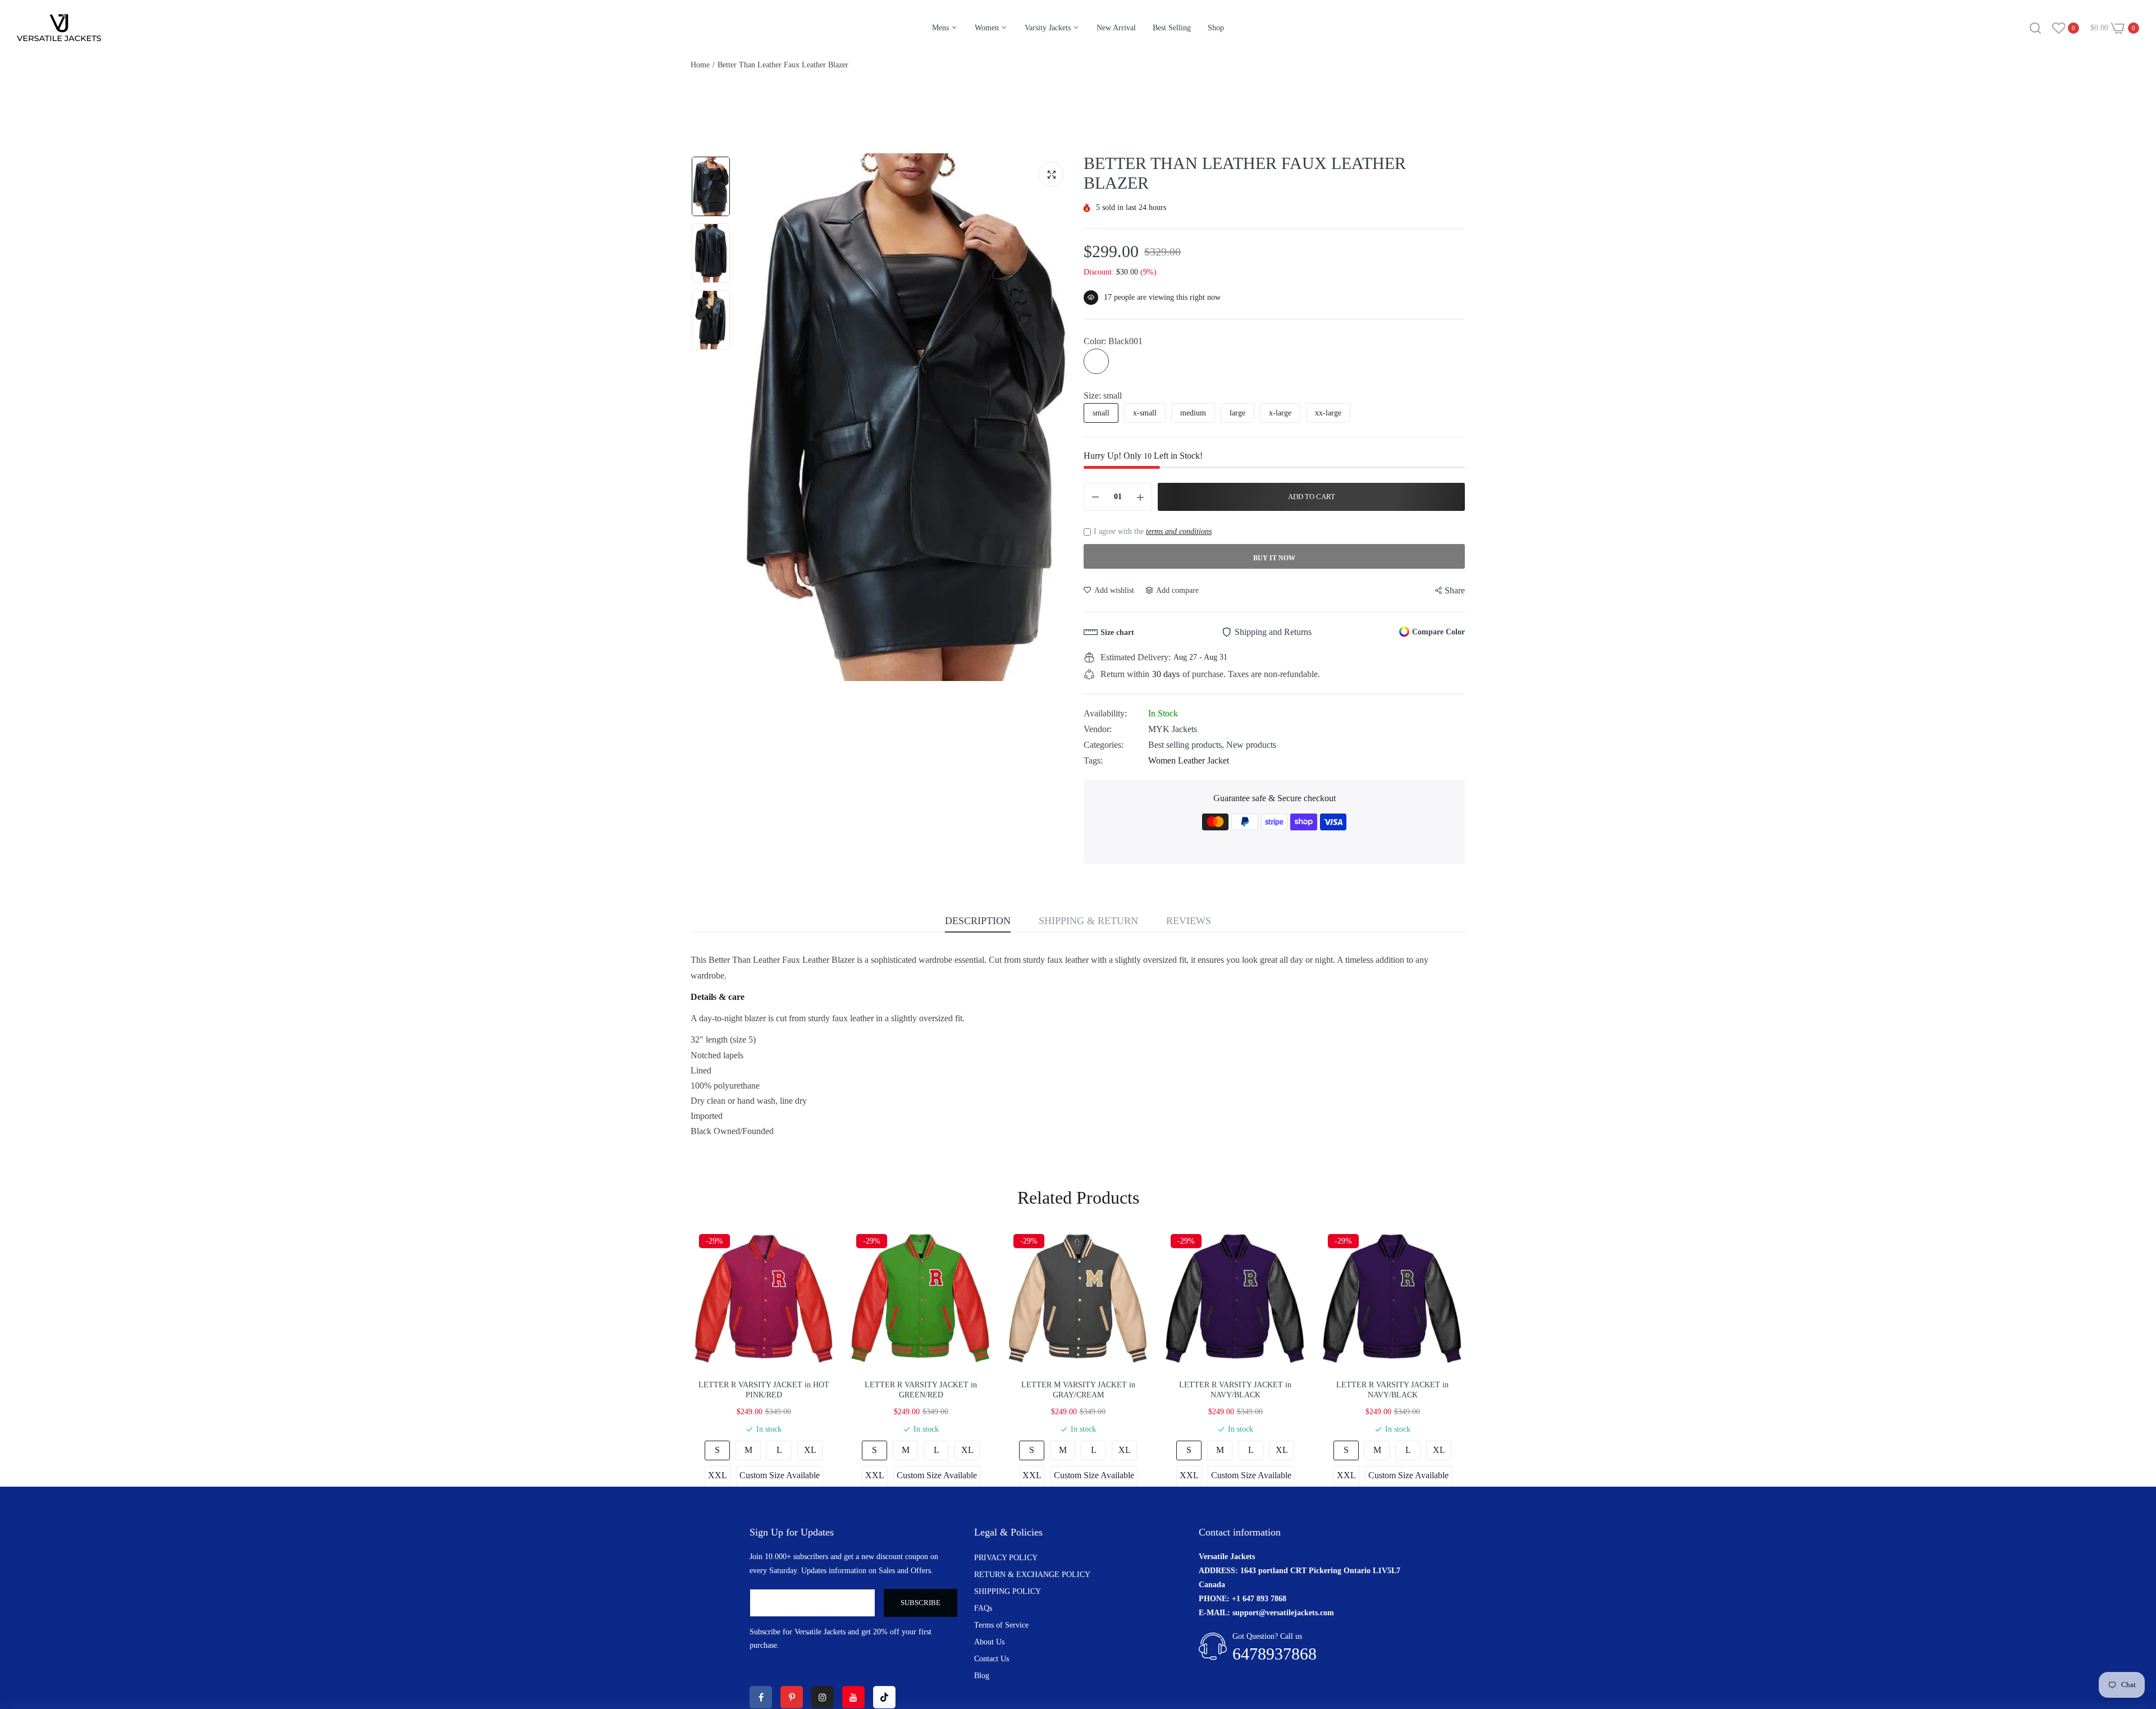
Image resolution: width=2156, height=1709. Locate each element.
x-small (1145, 413)
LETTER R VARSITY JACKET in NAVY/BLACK (1235, 1390)
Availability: (1105, 713)
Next (1061, 417)
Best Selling (1172, 28)
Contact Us (992, 1659)
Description (978, 921)
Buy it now (1274, 558)
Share (1455, 590)
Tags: (1093, 760)
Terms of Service (1001, 1625)
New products (1251, 745)
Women (988, 28)
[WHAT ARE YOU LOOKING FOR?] (2035, 28)
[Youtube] (853, 1697)
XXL (718, 1475)
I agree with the (1153, 531)
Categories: (1104, 745)
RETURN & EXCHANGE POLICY (1032, 1575)
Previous (750, 417)
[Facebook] (761, 1697)
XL (810, 1450)
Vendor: (1098, 729)
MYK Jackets (1173, 729)
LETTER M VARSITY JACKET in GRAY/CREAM (1078, 1390)
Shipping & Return (1088, 921)
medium (1193, 413)
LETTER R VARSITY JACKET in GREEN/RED (921, 1390)
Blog (982, 1676)
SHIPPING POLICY (1008, 1591)
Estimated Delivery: (1136, 657)
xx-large (1328, 413)
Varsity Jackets (1049, 28)
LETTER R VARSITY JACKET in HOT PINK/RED (764, 1390)
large (1237, 413)
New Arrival (1116, 28)
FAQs (983, 1608)
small (1101, 413)
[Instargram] (823, 1697)
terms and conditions (1179, 531)
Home (700, 65)
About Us (989, 1642)
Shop (1216, 28)
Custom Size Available (780, 1475)
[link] (2134, 1628)
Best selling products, (1187, 745)
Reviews (1189, 921)
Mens (942, 28)
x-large (1280, 413)
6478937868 (1275, 1654)
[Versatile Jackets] (59, 28)
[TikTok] (884, 1697)
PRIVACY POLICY (1006, 1558)
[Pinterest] (792, 1697)
